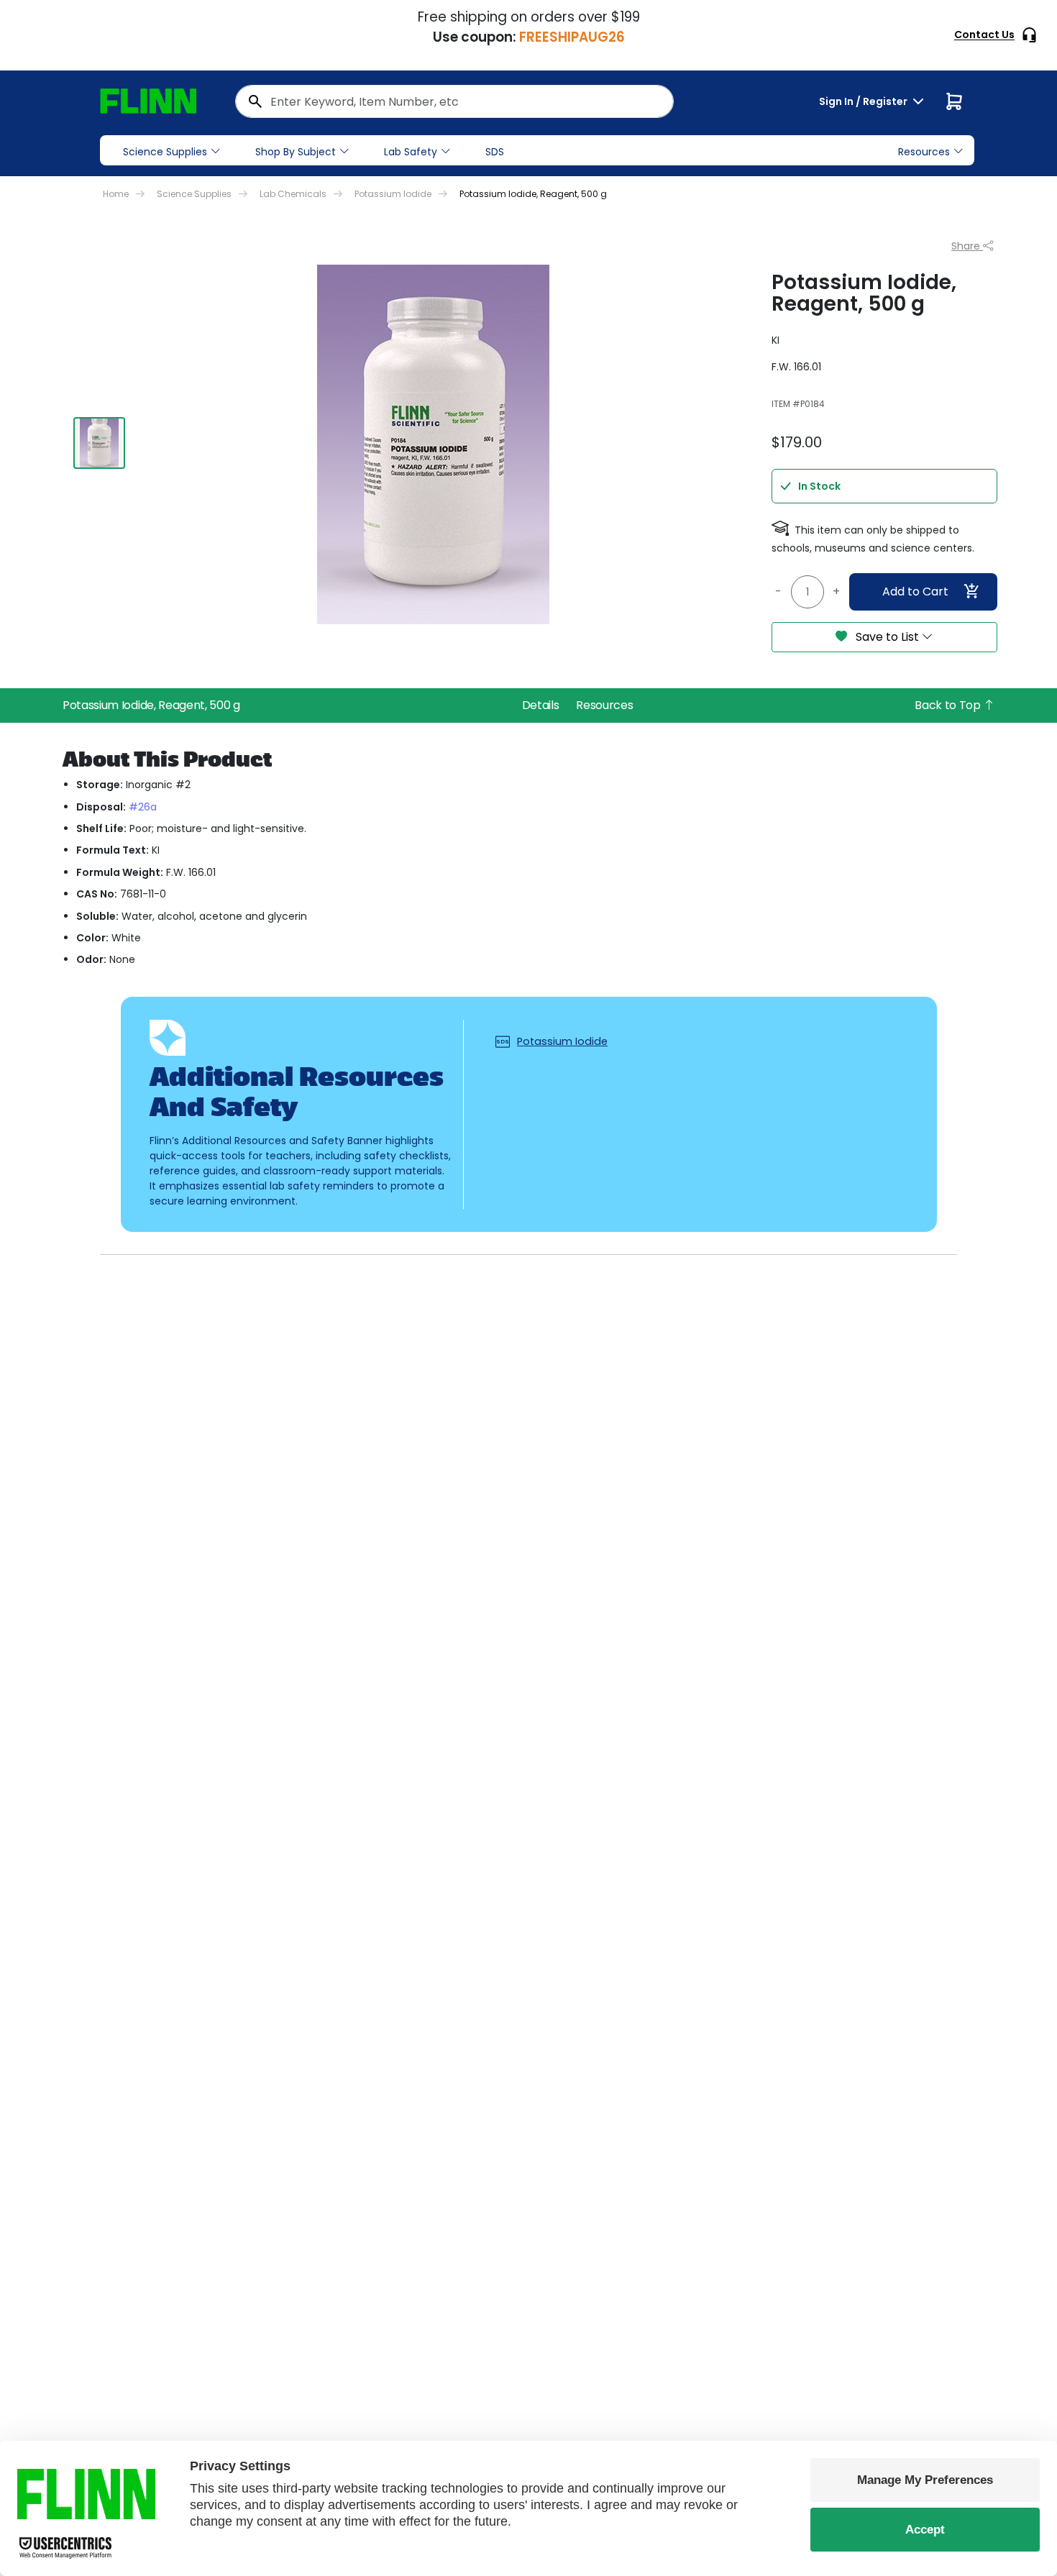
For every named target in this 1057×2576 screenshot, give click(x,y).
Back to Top (949, 705)
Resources (604, 705)
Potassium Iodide (393, 194)
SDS (495, 152)
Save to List (887, 637)
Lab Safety (411, 152)
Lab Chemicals (293, 194)
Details (541, 705)
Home (116, 194)
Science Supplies (165, 152)
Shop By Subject (296, 152)
